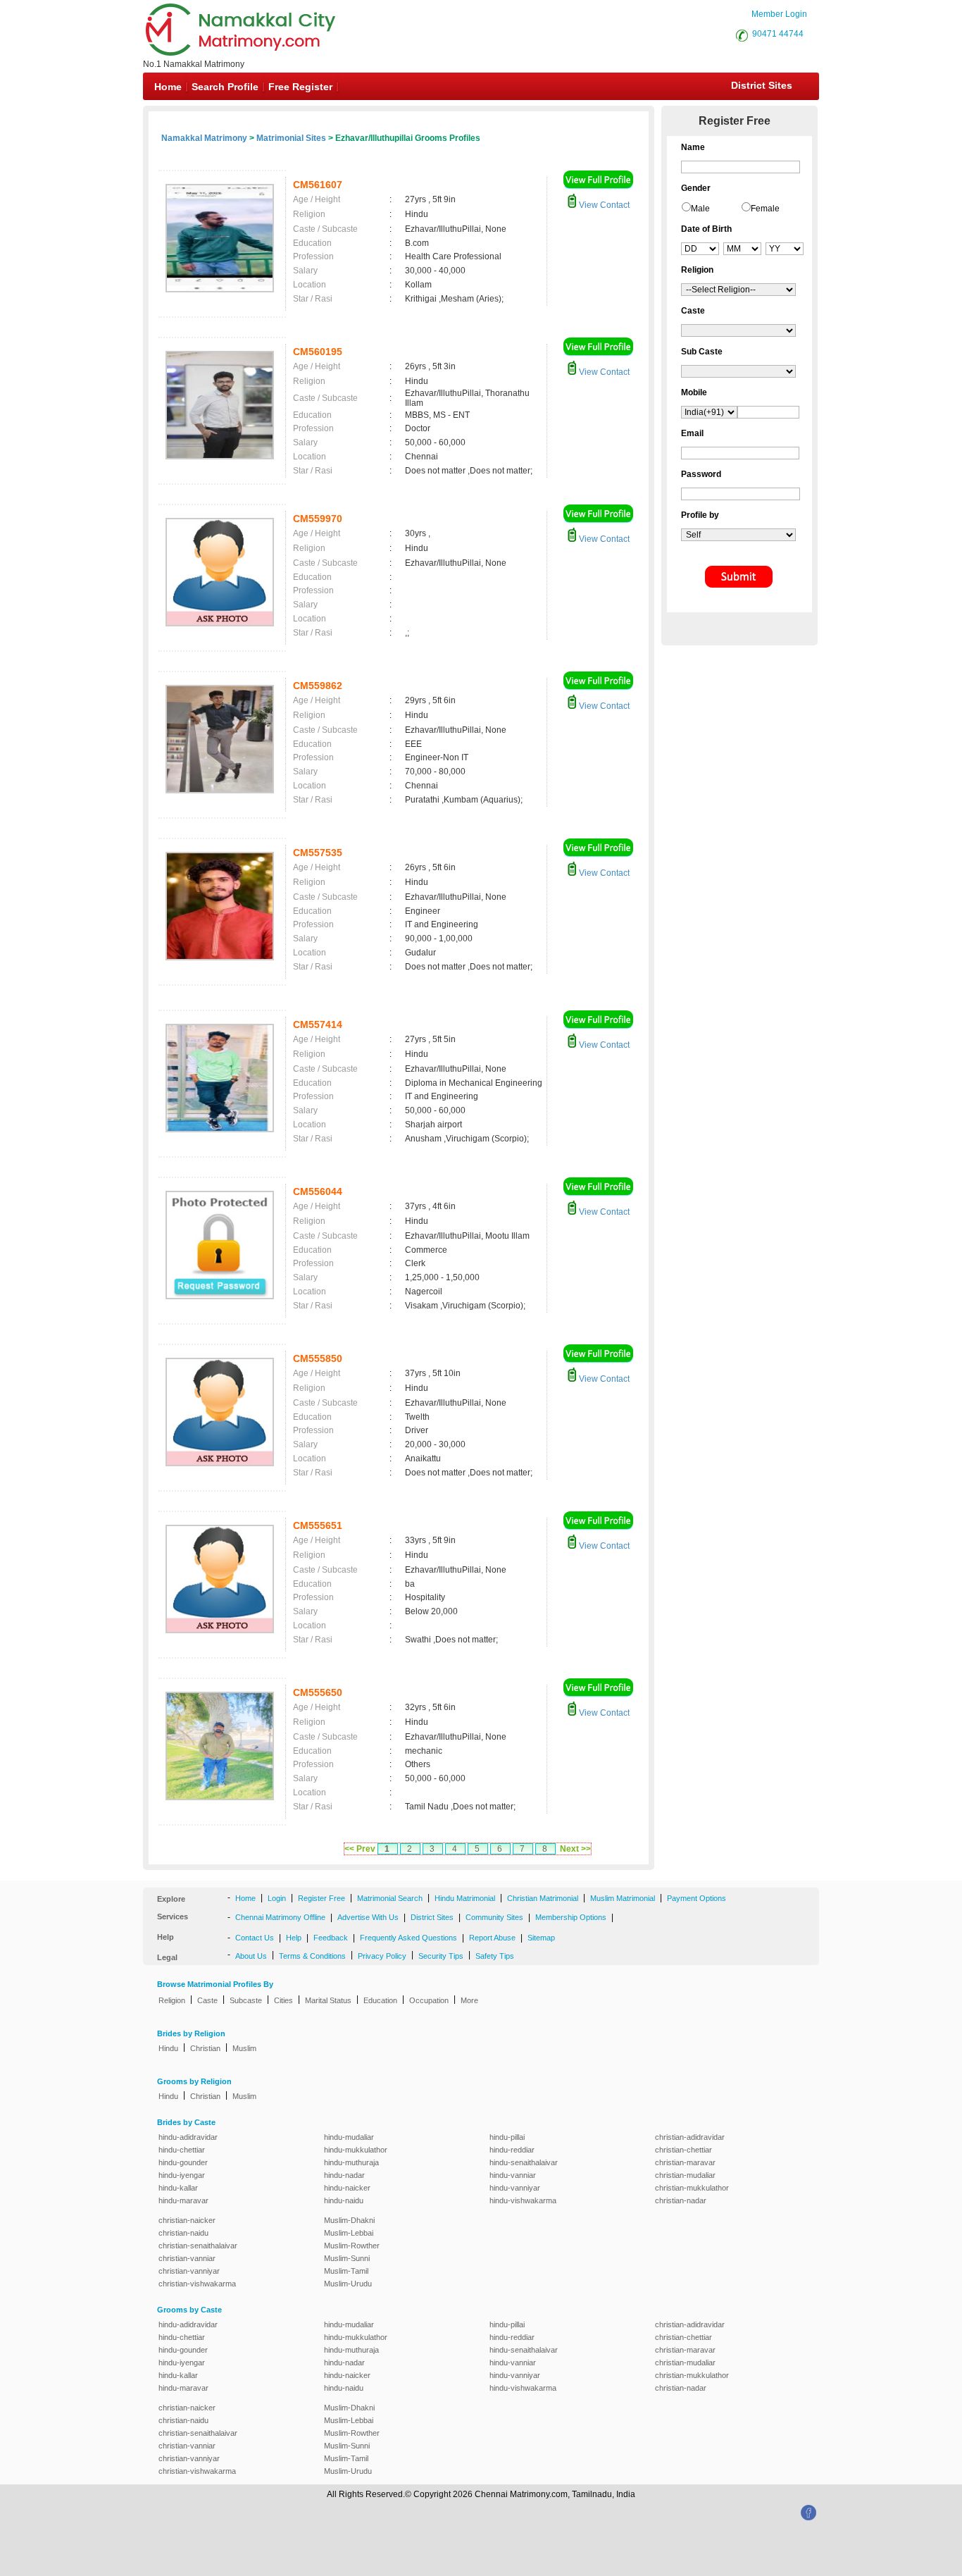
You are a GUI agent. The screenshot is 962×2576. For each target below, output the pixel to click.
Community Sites (494, 1917)
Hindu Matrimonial (465, 1898)
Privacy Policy (382, 1956)
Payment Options (696, 1898)
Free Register (300, 87)
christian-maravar (685, 2162)
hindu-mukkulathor (356, 2150)
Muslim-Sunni (347, 2258)
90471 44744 (778, 34)
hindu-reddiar (512, 2150)
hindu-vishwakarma (523, 2200)
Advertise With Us (368, 1917)
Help (294, 1938)
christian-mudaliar (685, 2175)
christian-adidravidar (690, 2137)
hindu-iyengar (182, 2175)
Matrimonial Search (390, 1898)
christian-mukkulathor (692, 2188)
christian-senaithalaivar (198, 2246)
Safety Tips (495, 1956)
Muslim (244, 2048)
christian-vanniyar (189, 2271)
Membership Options (571, 1917)
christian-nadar (681, 2200)
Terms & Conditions (312, 1956)
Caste (207, 2000)
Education (380, 2000)
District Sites (762, 85)
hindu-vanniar (513, 2175)
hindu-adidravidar (188, 2137)
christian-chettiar (683, 2150)
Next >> (575, 1849)
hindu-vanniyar (515, 2188)
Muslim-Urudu (348, 2284)
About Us (251, 1956)
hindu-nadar (344, 2175)
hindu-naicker (347, 2188)
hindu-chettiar (182, 2150)
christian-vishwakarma (197, 2284)
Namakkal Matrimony (204, 138)
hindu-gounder (183, 2162)
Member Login (779, 14)
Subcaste (246, 2000)
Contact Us (255, 1938)
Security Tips (441, 1956)
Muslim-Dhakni (349, 2220)
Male (700, 209)
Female (765, 209)
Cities (283, 2000)
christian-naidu (183, 2233)
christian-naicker (187, 2220)
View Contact (603, 205)
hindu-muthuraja (351, 2162)
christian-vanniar (187, 2258)
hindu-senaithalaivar (524, 2162)
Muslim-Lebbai (349, 2233)
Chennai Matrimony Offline (280, 1917)
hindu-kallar (178, 2188)
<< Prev (360, 1849)
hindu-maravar (183, 2200)
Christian (205, 2048)
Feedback (331, 1938)
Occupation (429, 2000)
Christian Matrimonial (543, 1898)
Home (168, 87)
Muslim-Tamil (346, 2271)
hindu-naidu (344, 2200)
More (469, 2000)
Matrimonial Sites (291, 138)
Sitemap (541, 1938)
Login (277, 1898)
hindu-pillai (507, 2137)
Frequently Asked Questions (408, 1938)
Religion (172, 2000)
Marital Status (328, 2000)
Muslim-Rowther (352, 2246)
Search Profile (225, 87)
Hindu (168, 2048)
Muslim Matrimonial (623, 1898)
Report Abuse (492, 1938)
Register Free (321, 1898)
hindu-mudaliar (349, 2137)
